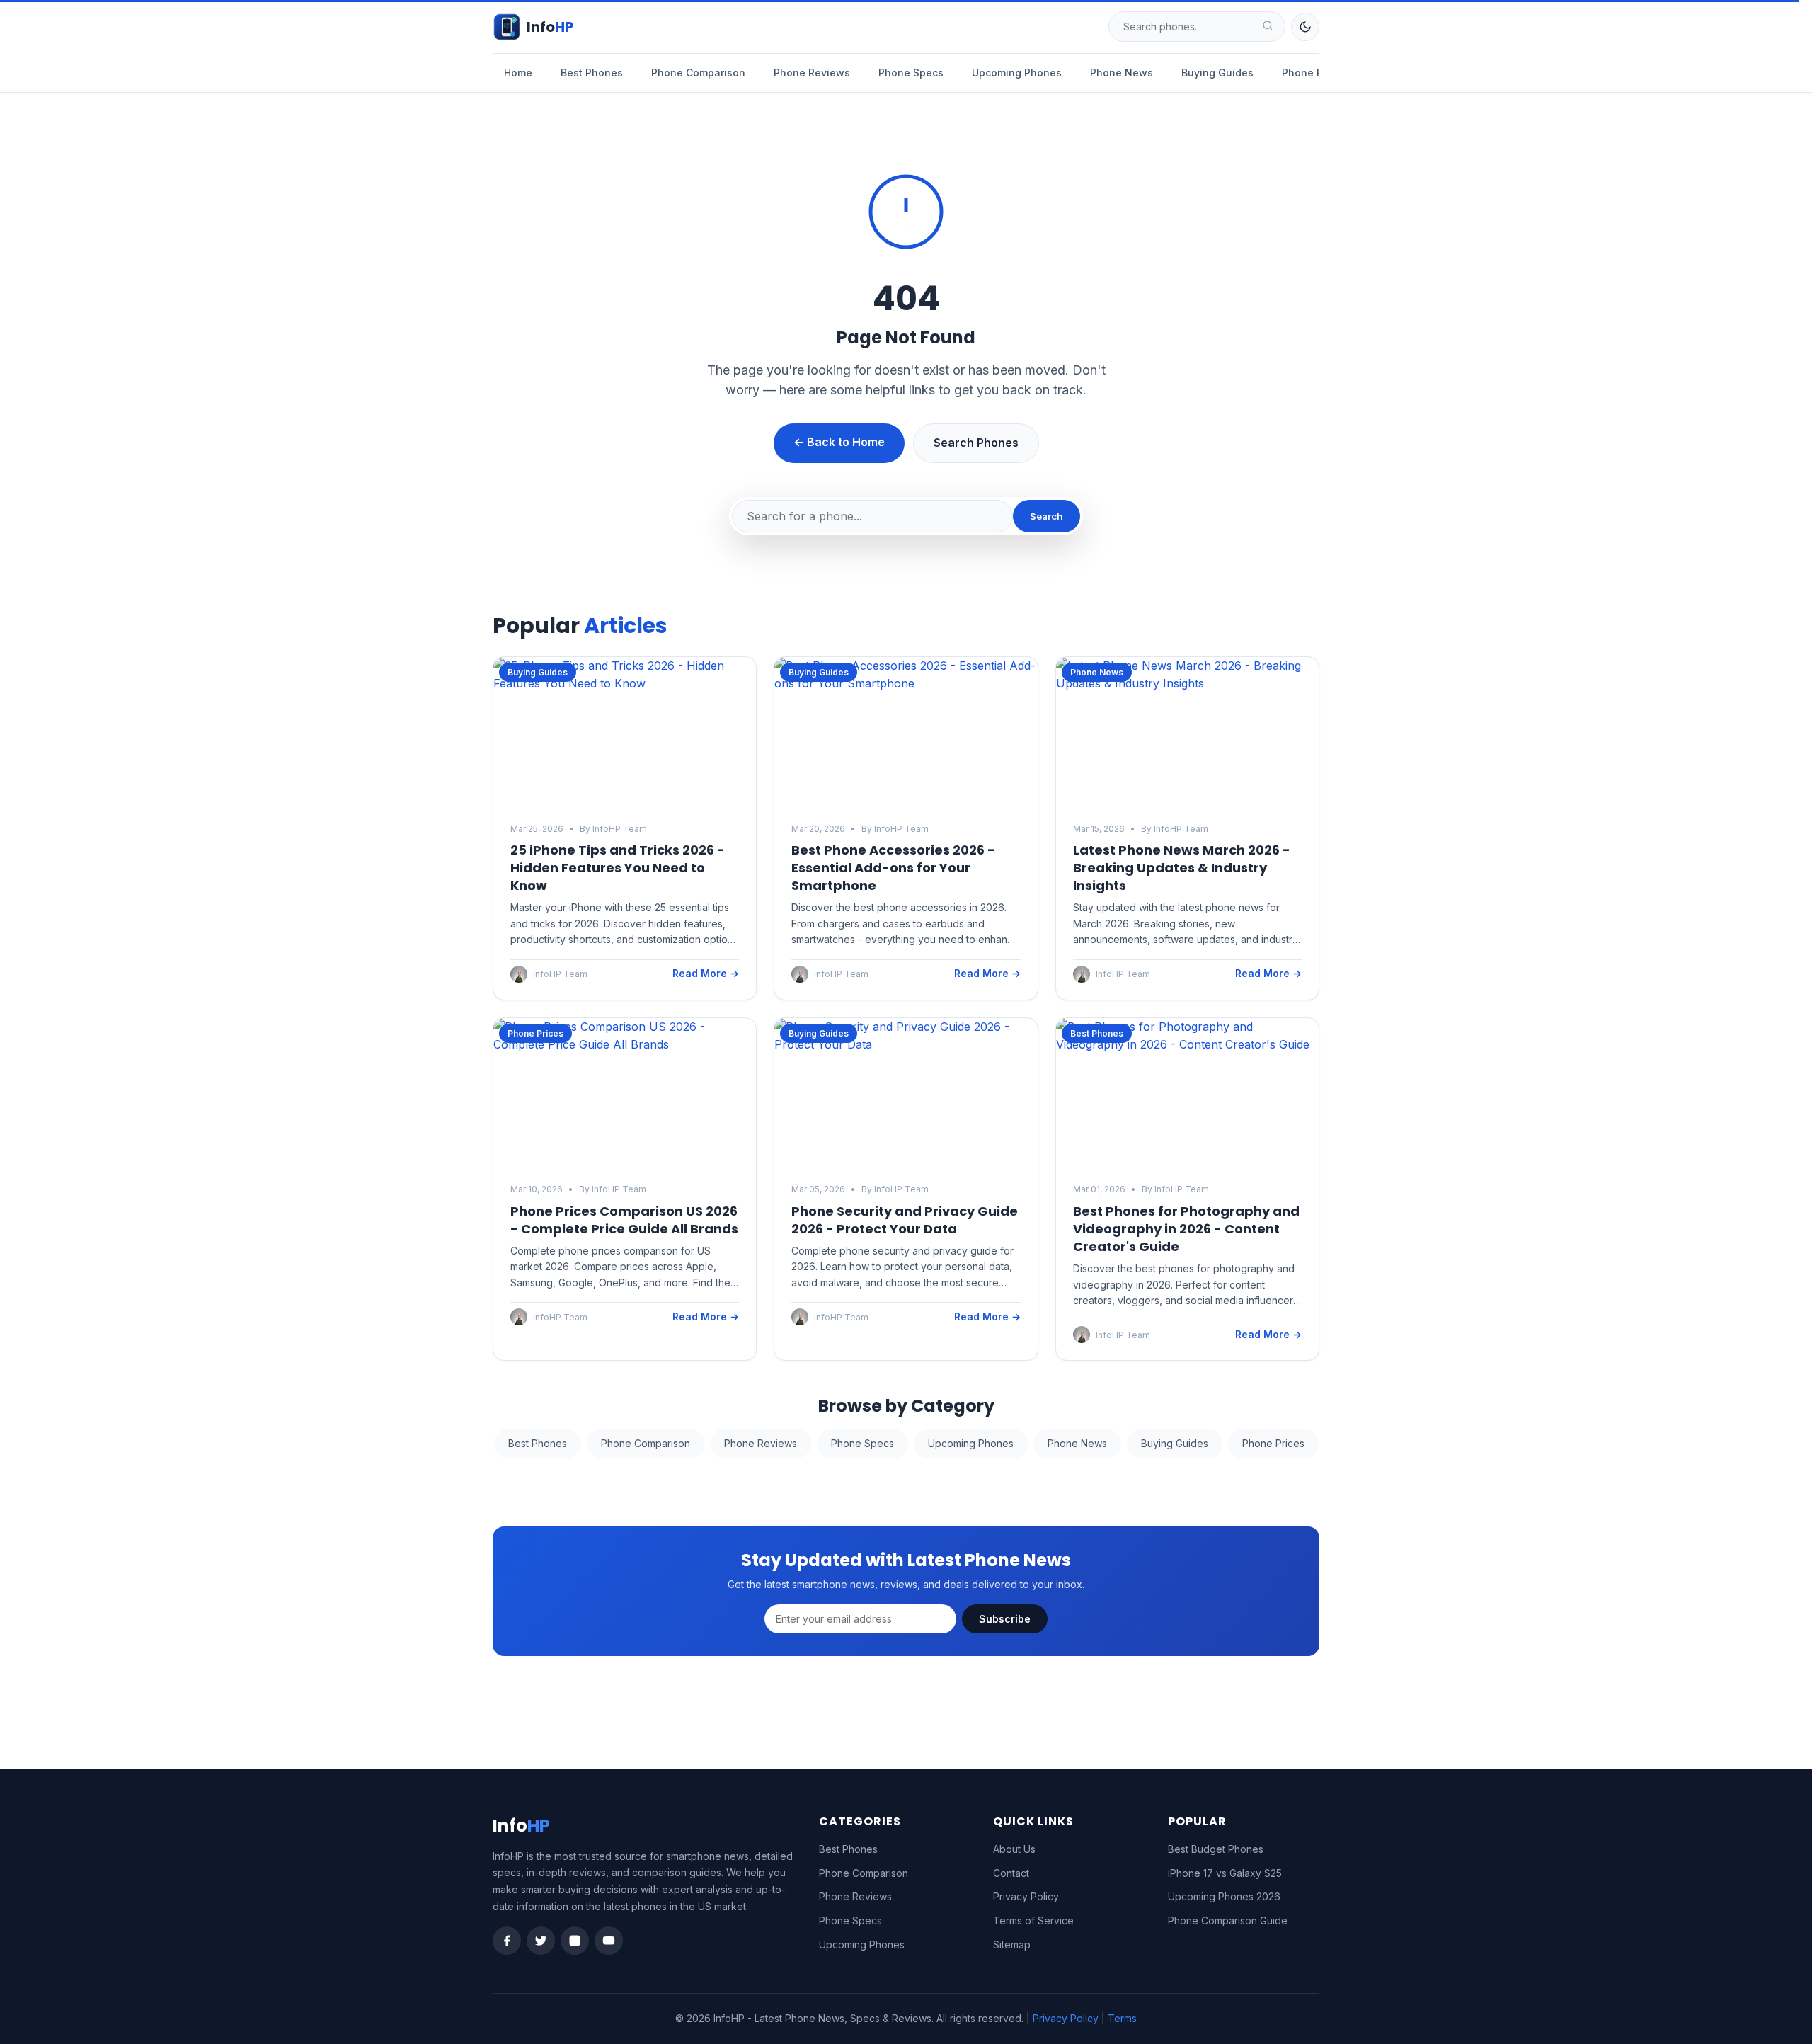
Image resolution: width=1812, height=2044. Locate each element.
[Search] (1268, 27)
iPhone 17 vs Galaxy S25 (1225, 1873)
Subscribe (1005, 1619)
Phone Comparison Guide (1228, 1920)
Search (1047, 516)
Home (518, 73)
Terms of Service (1033, 1920)
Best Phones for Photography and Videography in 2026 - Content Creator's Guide (1186, 1229)
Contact (1011, 1873)
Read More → (706, 973)
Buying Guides (1217, 73)
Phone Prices (1314, 73)
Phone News (1122, 73)
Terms (1122, 2018)
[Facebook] (507, 1941)
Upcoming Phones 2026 (1224, 1896)
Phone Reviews (812, 73)
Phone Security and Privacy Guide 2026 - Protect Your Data (905, 1220)
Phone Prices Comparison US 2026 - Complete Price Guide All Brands (624, 1220)
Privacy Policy (1026, 1896)
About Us (1014, 1849)
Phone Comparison (698, 73)
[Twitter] (541, 1941)
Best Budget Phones (1216, 1849)
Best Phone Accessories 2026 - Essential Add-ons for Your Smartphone (893, 868)
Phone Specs (911, 73)
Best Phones (592, 73)
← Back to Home (839, 442)
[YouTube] (609, 1941)
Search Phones (976, 443)
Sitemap (1012, 1945)
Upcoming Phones (1017, 73)
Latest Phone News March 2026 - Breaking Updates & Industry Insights (1182, 868)
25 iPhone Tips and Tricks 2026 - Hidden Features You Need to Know (618, 868)
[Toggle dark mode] (1305, 27)
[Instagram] (575, 1941)
